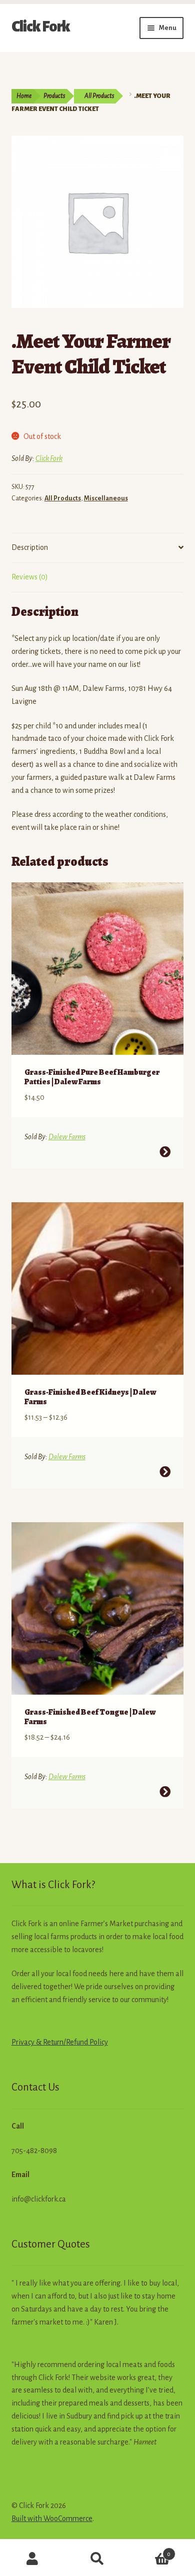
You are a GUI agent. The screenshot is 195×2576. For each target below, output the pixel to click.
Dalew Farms (67, 1137)
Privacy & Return (37, 2042)
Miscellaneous (106, 498)
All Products (99, 96)
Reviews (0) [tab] (30, 577)
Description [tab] (30, 547)
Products (54, 96)
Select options (165, 1152)
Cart (150, 2551)
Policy (98, 2042)
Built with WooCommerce (52, 2519)
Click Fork (41, 26)
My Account (32, 2559)
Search (97, 2559)
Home (24, 96)
